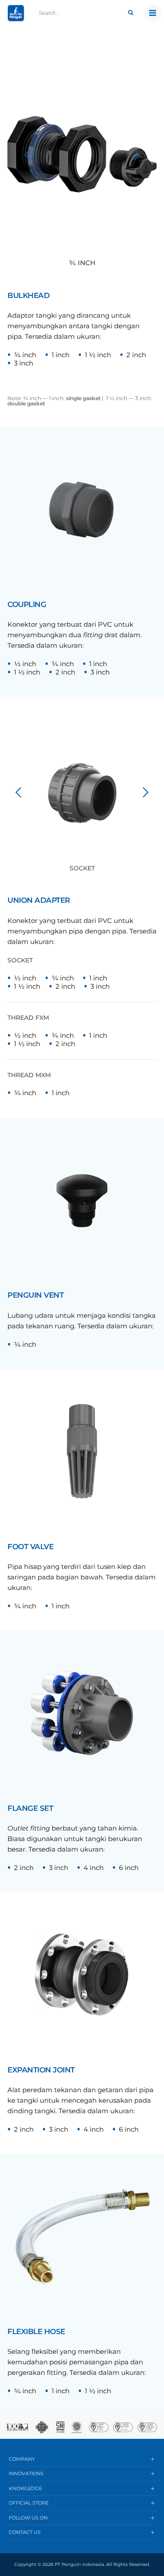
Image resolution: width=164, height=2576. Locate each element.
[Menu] (153, 13)
